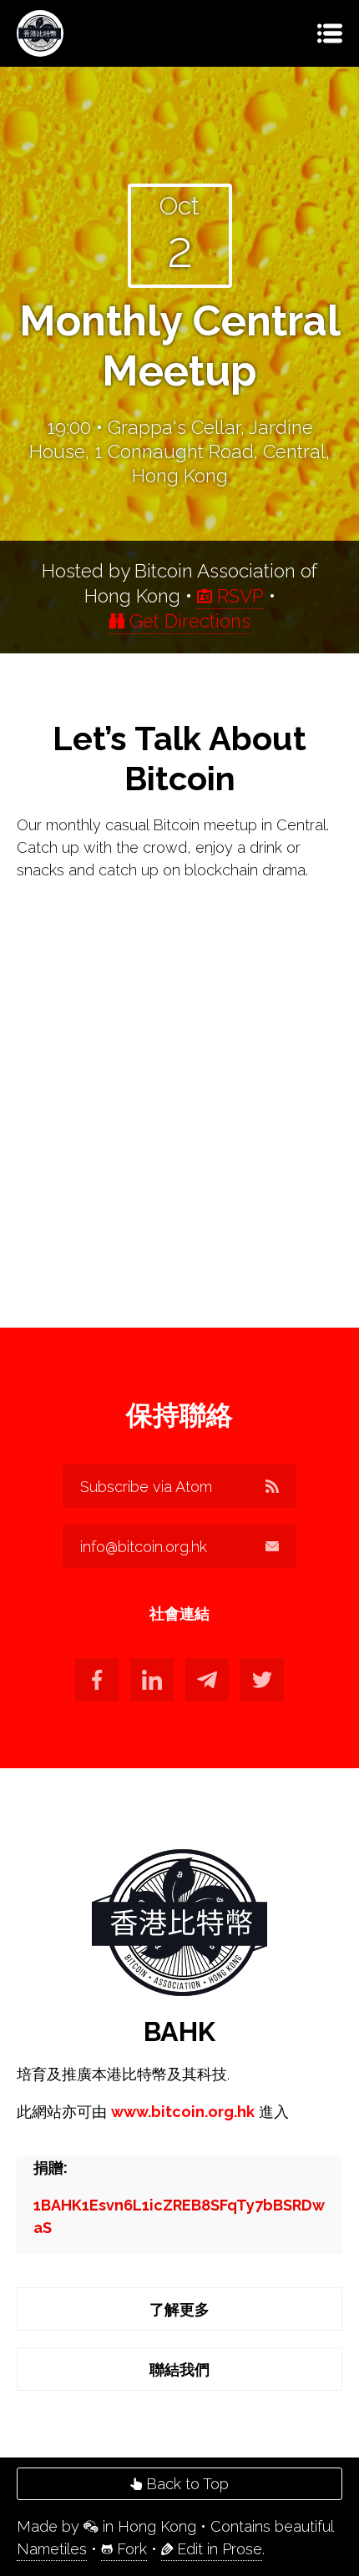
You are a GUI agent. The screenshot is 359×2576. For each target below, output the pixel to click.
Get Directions (187, 621)
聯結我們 (179, 2369)
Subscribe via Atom (146, 1487)
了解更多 (179, 2309)
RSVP (238, 596)
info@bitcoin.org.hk (144, 1547)
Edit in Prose (217, 2549)
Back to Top (185, 2484)
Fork (130, 2549)
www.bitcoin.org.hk (183, 2112)
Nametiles (52, 2549)
